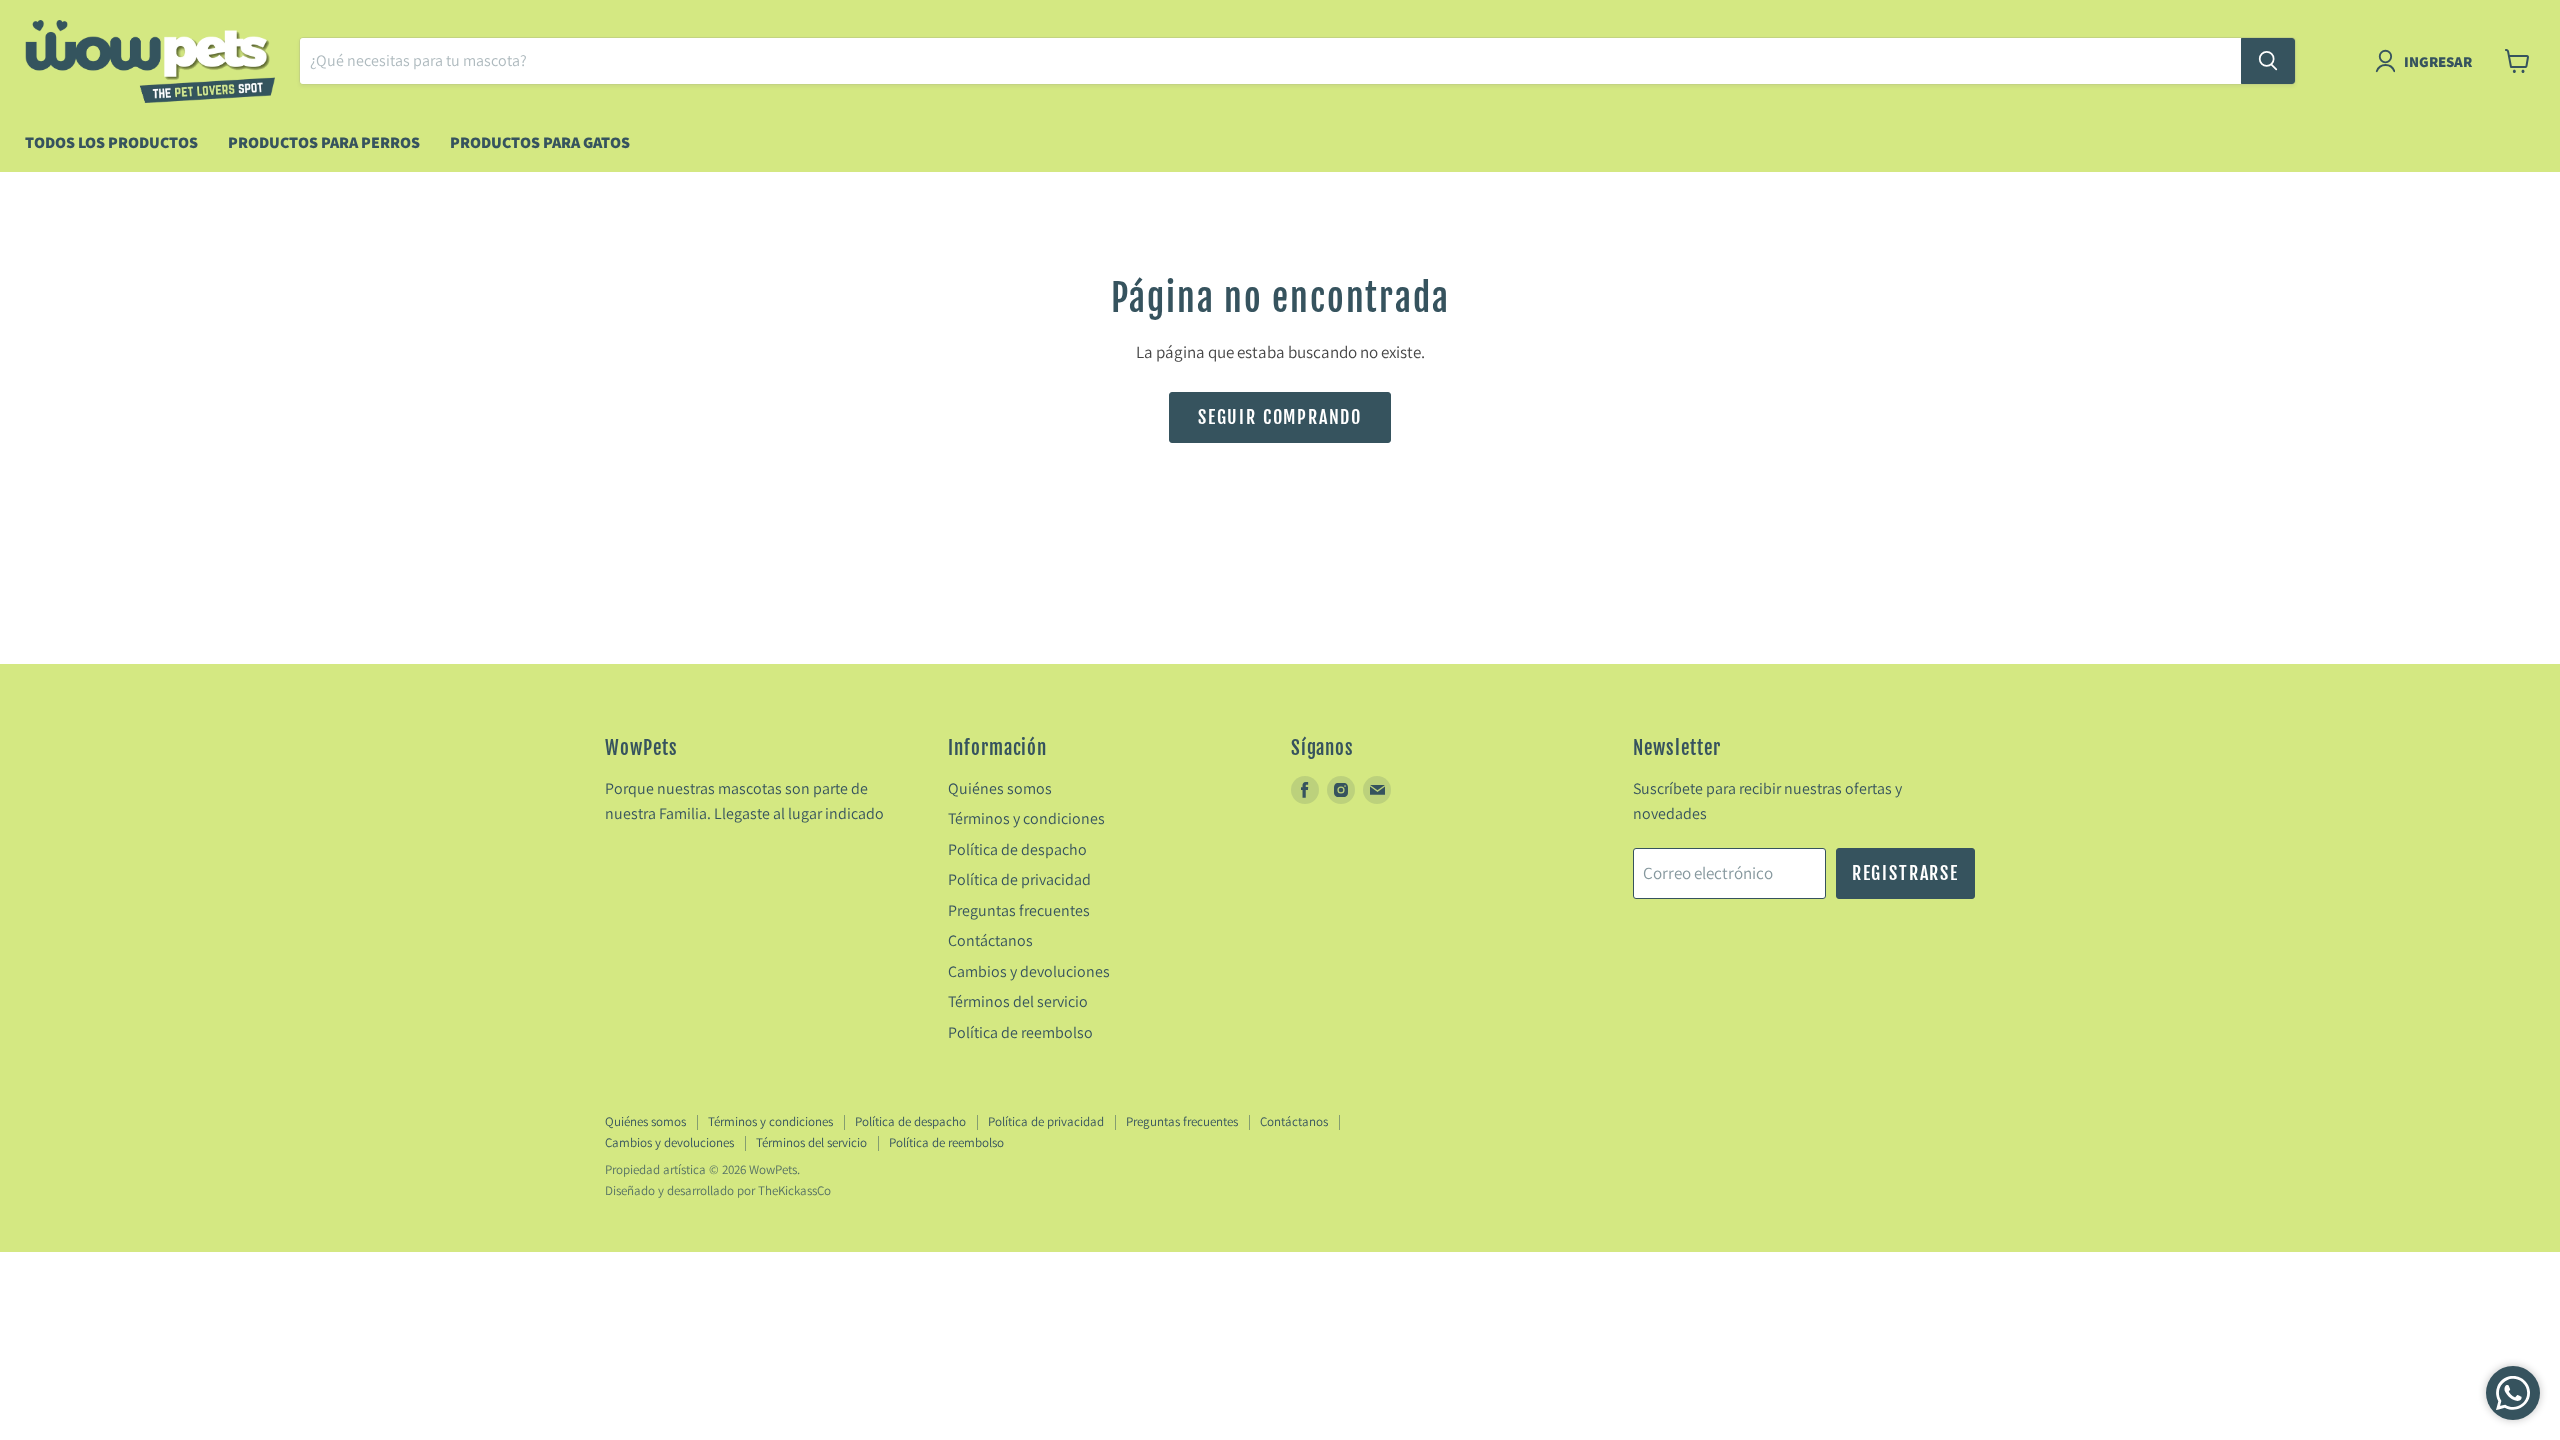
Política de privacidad (1019, 879)
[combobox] (1270, 61)
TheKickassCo (794, 1190)
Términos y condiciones (1026, 818)
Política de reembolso (1020, 1032)
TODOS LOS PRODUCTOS (111, 142)
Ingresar (2438, 61)
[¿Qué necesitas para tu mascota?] (2268, 61)
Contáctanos (990, 940)
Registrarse (1905, 873)
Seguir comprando (1280, 417)
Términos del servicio (1018, 1001)
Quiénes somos (1000, 788)
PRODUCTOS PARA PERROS (324, 142)
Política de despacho (1017, 849)
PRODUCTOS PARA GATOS (540, 142)
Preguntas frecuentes (1019, 910)
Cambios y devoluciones (1029, 971)
